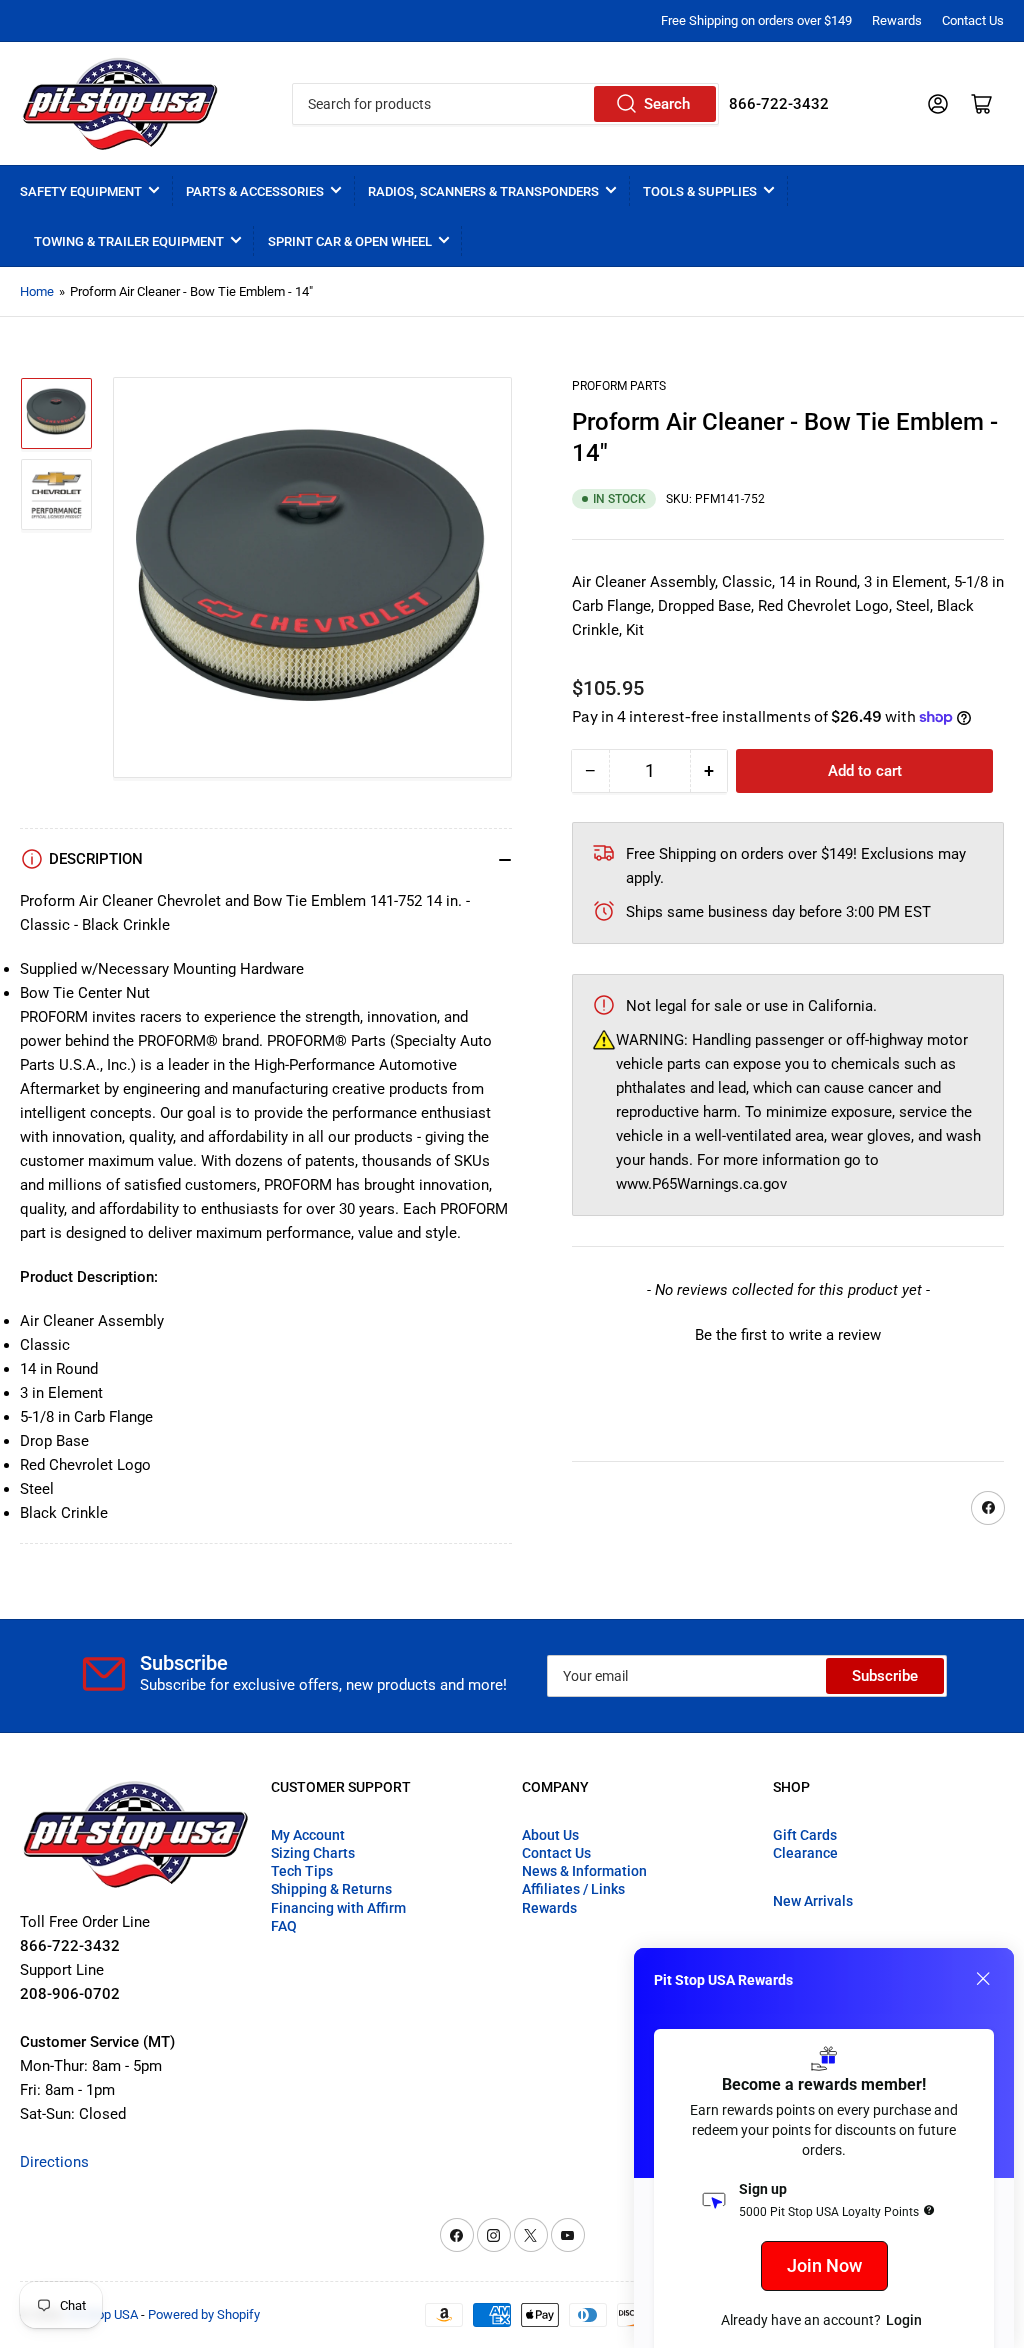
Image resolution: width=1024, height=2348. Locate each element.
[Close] (983, 1979)
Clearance (805, 1853)
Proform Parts (619, 386)
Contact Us (973, 20)
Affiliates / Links (573, 1889)
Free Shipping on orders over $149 (756, 20)
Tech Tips (302, 1871)
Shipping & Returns (331, 1889)
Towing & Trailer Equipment (129, 241)
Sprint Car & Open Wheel (350, 241)
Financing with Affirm (338, 1908)
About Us (550, 1835)
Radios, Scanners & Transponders (483, 191)
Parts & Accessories (255, 191)
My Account (308, 1835)
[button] (788, 1333)
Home (37, 291)
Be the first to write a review (788, 1335)
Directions (54, 2162)
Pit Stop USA (102, 2314)
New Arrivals (813, 1901)
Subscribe (885, 1676)
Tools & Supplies (700, 191)
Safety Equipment (81, 191)
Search (667, 104)
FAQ (284, 1926)
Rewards (897, 20)
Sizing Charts (313, 1853)
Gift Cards (805, 1835)
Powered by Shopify (204, 2314)
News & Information (584, 1871)
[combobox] (505, 104)
